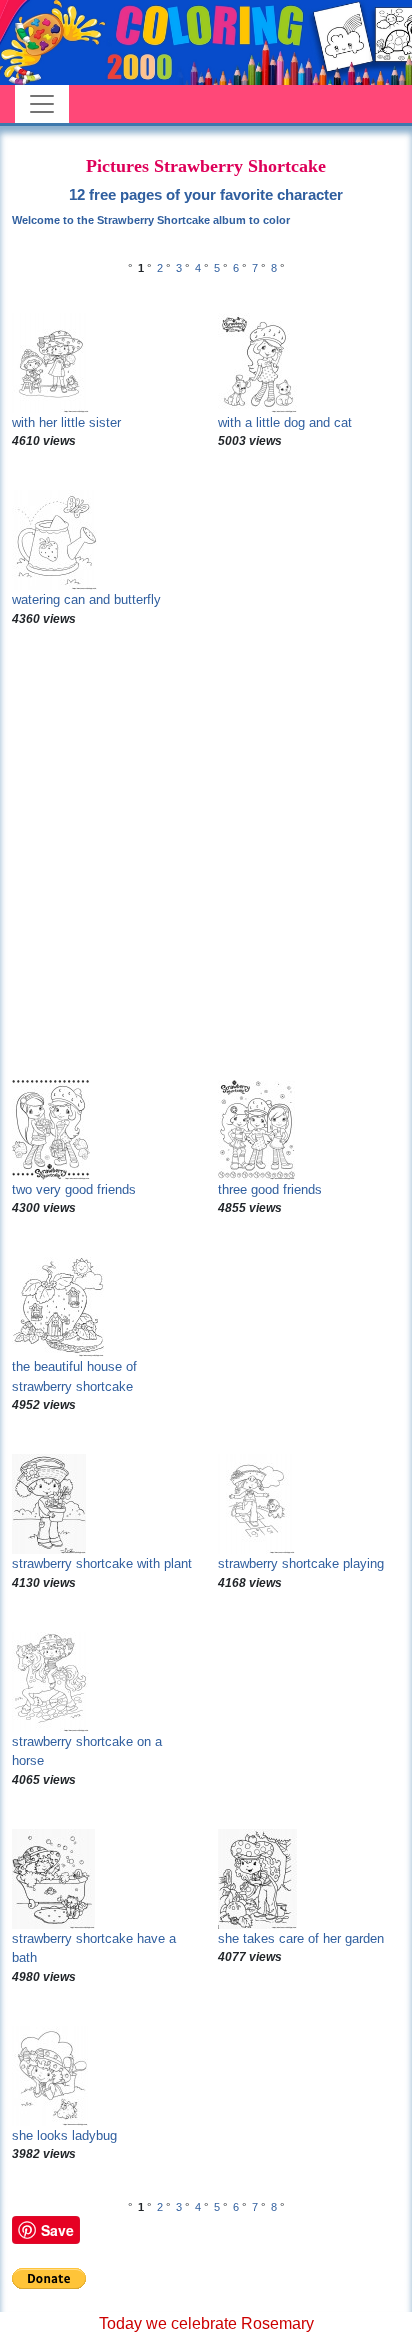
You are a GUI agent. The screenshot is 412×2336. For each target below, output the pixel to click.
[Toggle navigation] (42, 104)
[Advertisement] (206, 854)
